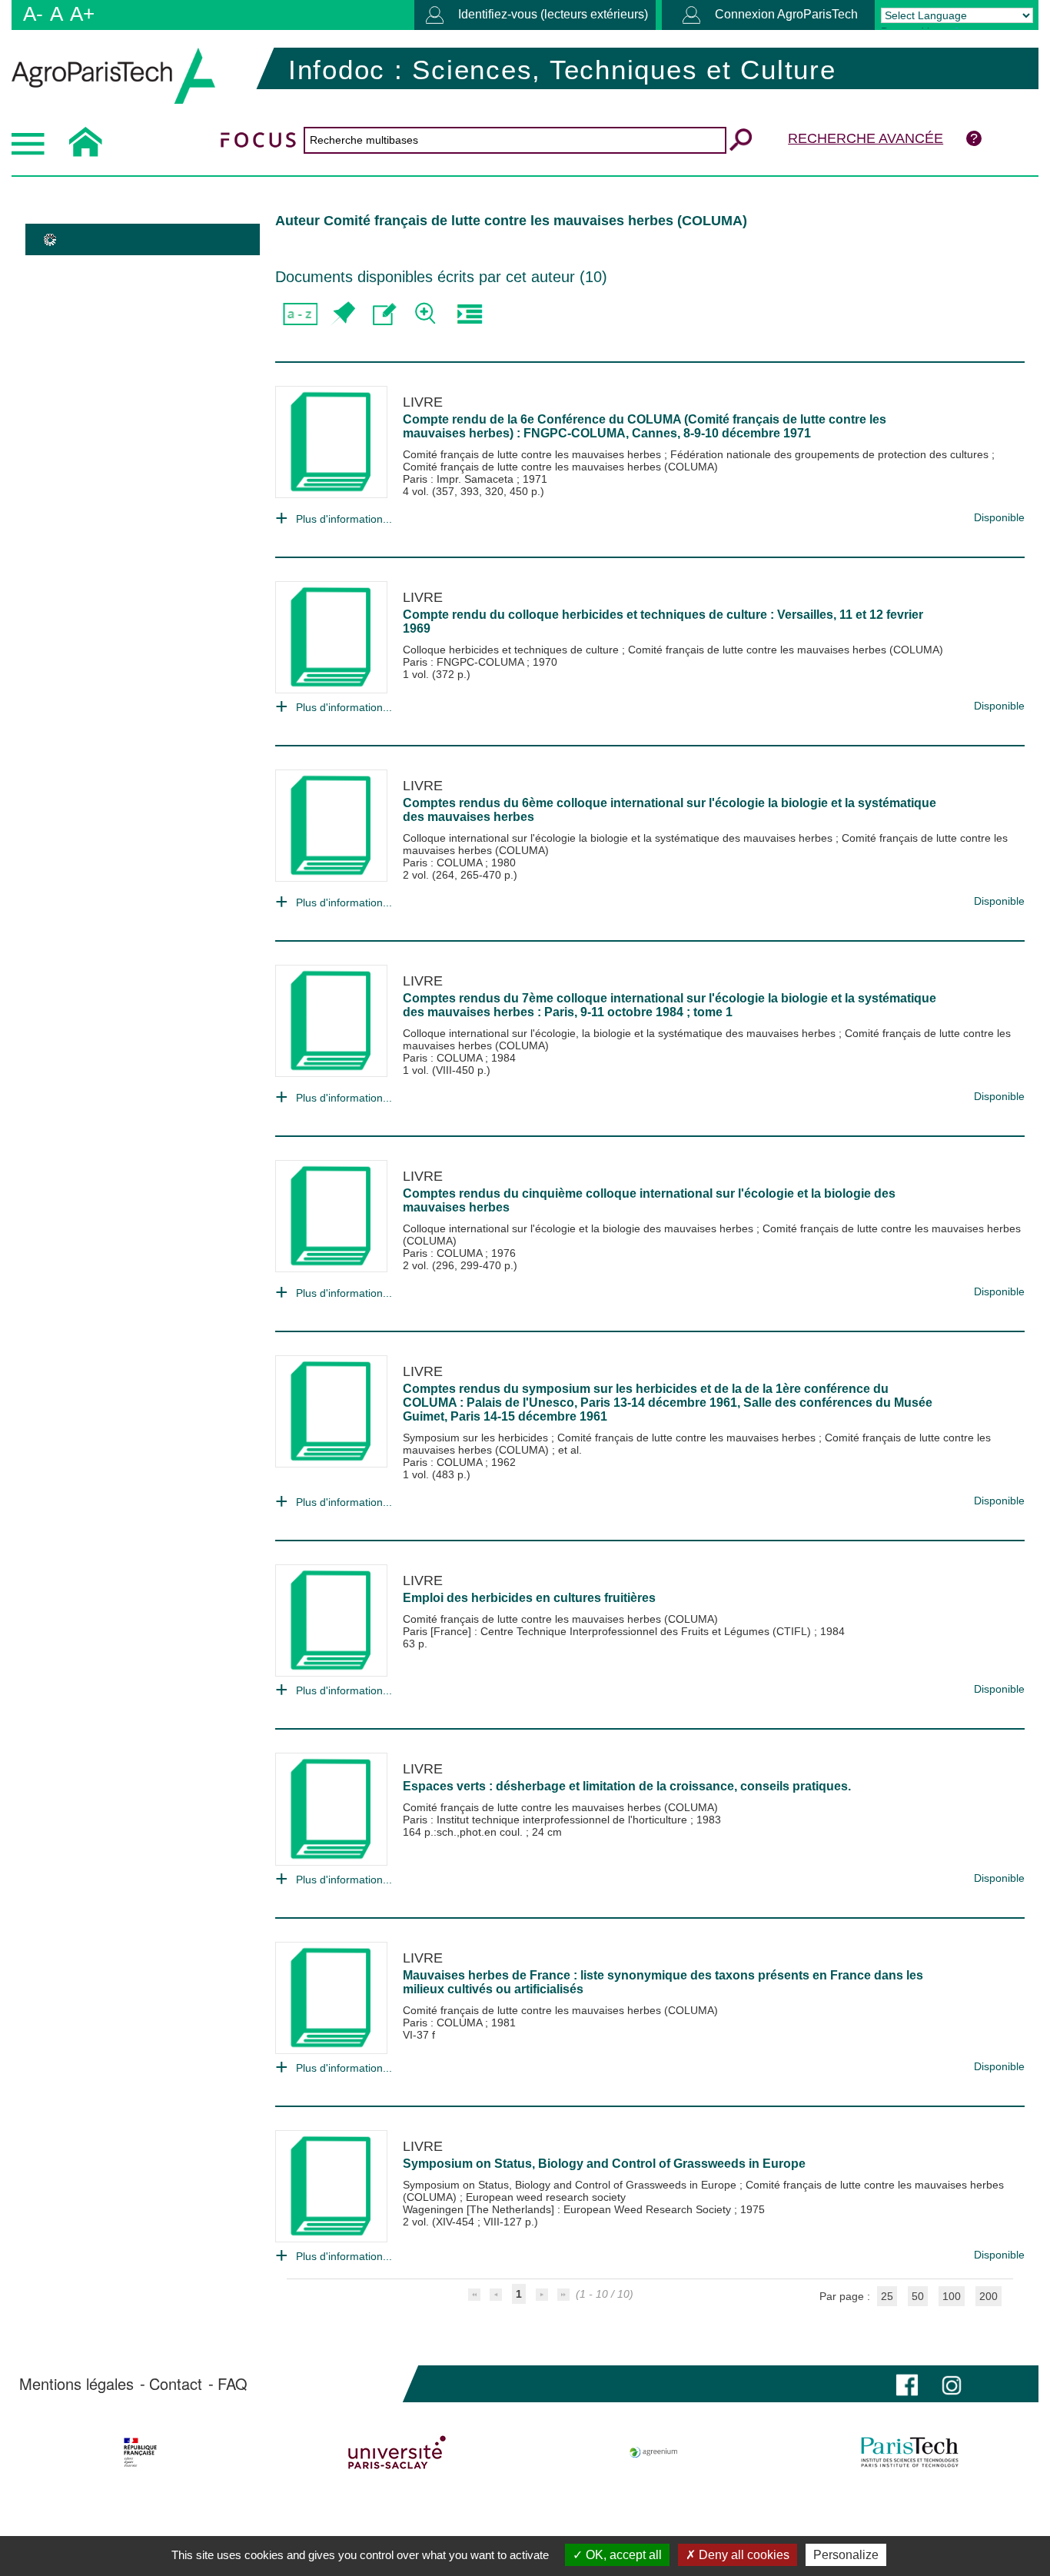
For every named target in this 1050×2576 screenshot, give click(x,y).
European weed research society (546, 2197)
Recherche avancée (866, 138)
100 (952, 2296)
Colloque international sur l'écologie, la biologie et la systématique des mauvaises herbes (621, 1033)
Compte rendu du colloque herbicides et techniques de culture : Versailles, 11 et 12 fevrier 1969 (663, 622)
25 (887, 2296)
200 (989, 2296)
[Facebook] (907, 2383)
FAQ (233, 2384)
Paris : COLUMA (444, 863)
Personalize (846, 2555)
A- (33, 14)
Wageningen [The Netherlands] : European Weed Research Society (568, 2209)
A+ (82, 14)
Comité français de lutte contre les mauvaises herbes (533, 454)
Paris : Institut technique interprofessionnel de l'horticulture (547, 1820)
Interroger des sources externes (469, 314)
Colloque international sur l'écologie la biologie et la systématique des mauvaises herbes (619, 838)
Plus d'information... (344, 519)
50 (918, 2296)
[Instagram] (952, 2383)
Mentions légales (76, 2384)
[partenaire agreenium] (654, 2452)
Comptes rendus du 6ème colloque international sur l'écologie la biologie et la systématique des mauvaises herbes (670, 810)
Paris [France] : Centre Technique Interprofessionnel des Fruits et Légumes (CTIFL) (608, 1631)
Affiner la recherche (427, 314)
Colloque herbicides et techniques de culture (512, 650)
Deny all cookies (743, 2555)
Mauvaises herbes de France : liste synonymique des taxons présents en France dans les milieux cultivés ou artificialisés (663, 1982)
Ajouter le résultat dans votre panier (342, 314)
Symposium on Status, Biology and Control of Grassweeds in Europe (604, 2164)
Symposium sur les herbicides (477, 1438)
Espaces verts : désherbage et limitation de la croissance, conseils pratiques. (627, 1786)
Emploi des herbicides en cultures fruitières (529, 1598)
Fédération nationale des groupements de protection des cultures (831, 454)
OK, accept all (622, 2555)
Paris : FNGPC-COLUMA (465, 662)
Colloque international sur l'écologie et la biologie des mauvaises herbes (580, 1228)
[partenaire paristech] (910, 2452)
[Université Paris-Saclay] (397, 2452)
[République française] (140, 2452)
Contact (176, 2384)
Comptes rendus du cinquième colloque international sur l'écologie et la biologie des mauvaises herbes (649, 1200)
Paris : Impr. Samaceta (460, 479)
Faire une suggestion (385, 314)
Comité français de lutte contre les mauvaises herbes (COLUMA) (560, 467)
